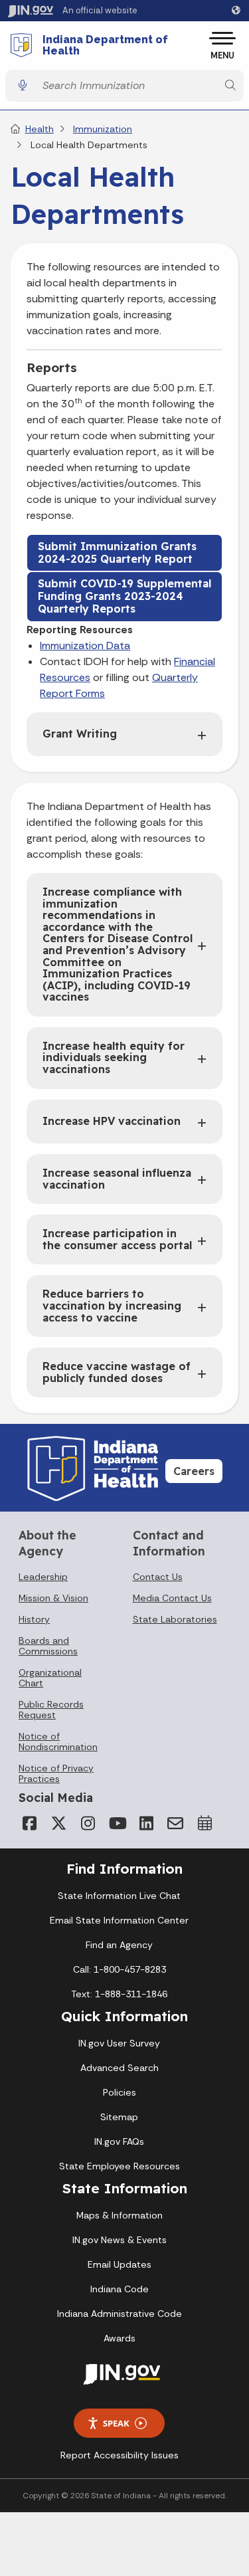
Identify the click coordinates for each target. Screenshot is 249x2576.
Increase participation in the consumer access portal (117, 1239)
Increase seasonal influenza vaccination (117, 1179)
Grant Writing (80, 734)
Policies (120, 2092)
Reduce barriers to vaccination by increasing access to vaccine (112, 1305)
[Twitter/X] (58, 1823)
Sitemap (119, 2117)
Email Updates (120, 2264)
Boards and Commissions (48, 1646)
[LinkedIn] (146, 1823)
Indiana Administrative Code (120, 2314)
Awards (120, 2338)
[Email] (175, 1823)
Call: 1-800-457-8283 (120, 1969)
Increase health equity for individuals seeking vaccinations (114, 1057)
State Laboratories (175, 1619)
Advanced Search (120, 2068)
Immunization (103, 129)
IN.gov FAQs (119, 2141)
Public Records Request (51, 1710)
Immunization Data (85, 645)
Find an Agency (119, 1945)
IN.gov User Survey (119, 2043)
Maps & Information (120, 2215)
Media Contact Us (172, 1598)
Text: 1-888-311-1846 (119, 1994)
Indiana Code (120, 2289)
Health (40, 129)
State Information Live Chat (119, 1896)
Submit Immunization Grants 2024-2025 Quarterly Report (117, 552)
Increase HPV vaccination (112, 1121)
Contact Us (158, 1577)
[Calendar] (205, 1823)
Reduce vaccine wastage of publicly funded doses (117, 1372)
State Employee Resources (120, 2166)
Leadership (43, 1577)
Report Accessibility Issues (120, 2455)
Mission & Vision (53, 1598)
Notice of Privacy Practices (56, 1773)
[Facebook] (29, 1823)
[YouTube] (117, 1823)
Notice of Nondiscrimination (58, 1741)
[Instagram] (88, 1823)
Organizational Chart (50, 1678)
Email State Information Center (119, 1920)
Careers (194, 1471)
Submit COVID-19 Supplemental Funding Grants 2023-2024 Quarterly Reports (124, 596)
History (34, 1619)
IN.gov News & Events (120, 2240)
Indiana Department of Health (105, 46)
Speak (116, 2423)
